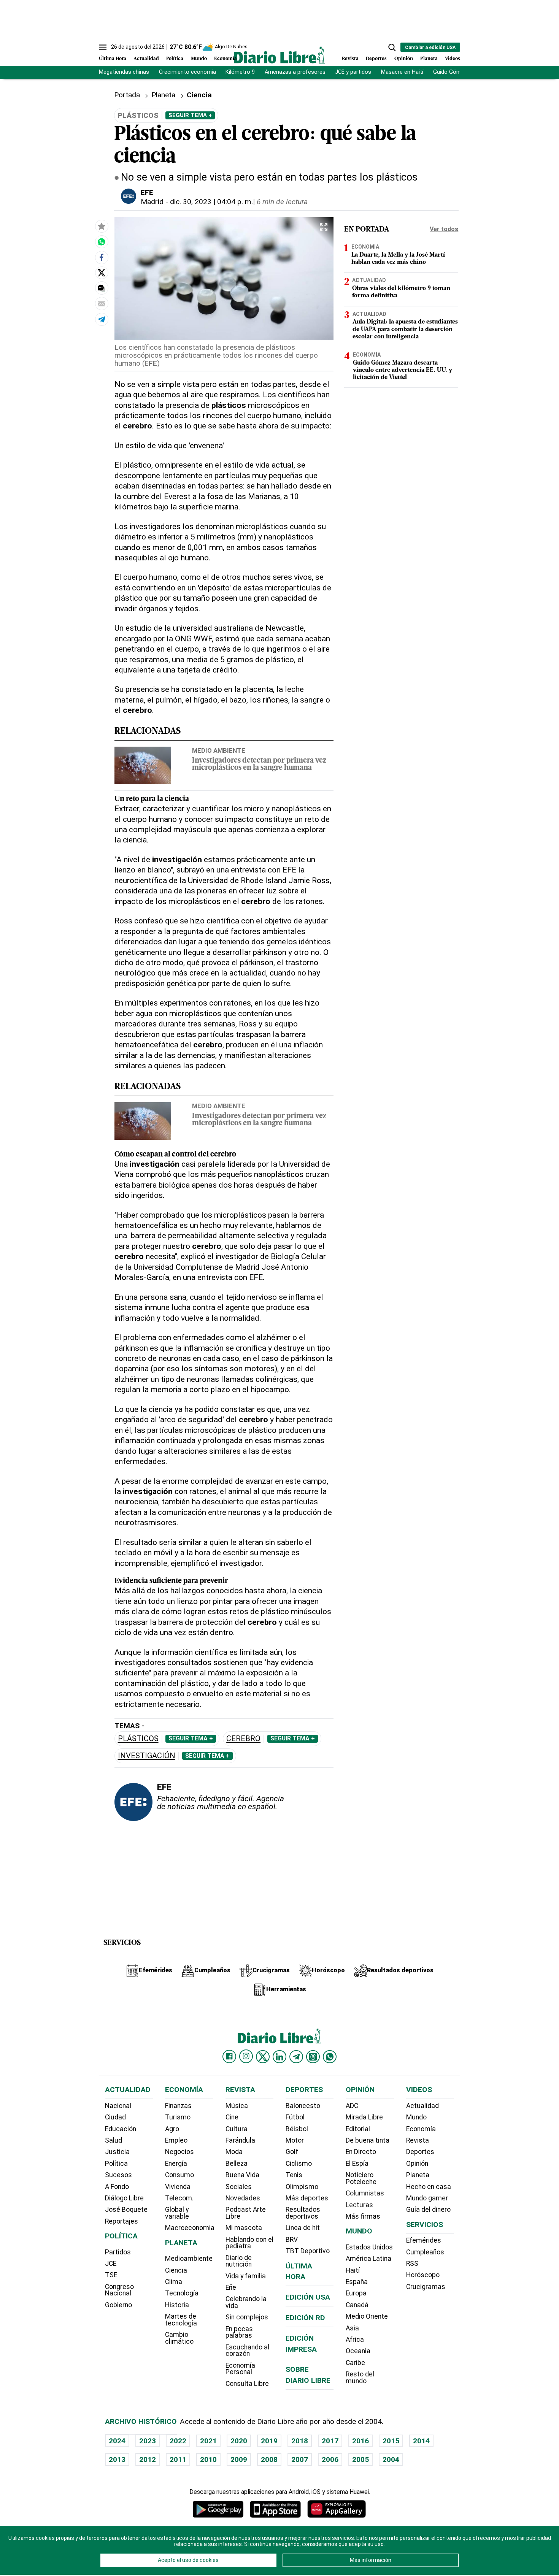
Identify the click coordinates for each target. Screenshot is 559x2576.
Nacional (118, 2106)
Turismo (178, 2117)
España (357, 2282)
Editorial (358, 2129)
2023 (148, 2441)
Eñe (231, 2287)
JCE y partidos (353, 72)
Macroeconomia (190, 2228)
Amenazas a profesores (295, 72)
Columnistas (365, 2193)
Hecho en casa (429, 2187)
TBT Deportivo (308, 2251)
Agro (172, 2129)
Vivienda (178, 2187)
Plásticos (138, 1739)
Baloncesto (303, 2106)
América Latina (368, 2259)
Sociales (239, 2187)
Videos (453, 59)
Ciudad (115, 2117)
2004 (391, 2459)
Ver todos (444, 229)
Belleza (237, 2164)
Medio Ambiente (219, 750)
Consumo (179, 2175)
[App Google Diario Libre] (218, 2509)
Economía (226, 59)
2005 (360, 2459)
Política (175, 59)
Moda (234, 2152)
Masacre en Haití (402, 72)
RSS (412, 2264)
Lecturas (359, 2205)
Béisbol (297, 2129)
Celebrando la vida (246, 2302)
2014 (421, 2441)
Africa (355, 2340)
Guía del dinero (428, 2210)
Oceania (358, 2351)
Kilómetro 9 (240, 72)
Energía (176, 2164)
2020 (239, 2441)
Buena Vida (242, 2175)
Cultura (237, 2129)
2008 (269, 2459)
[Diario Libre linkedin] (279, 2057)
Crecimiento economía (187, 72)
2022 (178, 2441)
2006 (330, 2459)
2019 (269, 2441)
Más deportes (307, 2198)
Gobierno (118, 2305)
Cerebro (243, 1739)
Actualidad (146, 59)
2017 (330, 2441)
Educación (121, 2129)
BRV (292, 2240)
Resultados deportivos (303, 2213)
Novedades (243, 2198)
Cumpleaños (425, 2252)
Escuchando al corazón (247, 2351)
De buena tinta (368, 2140)
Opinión (404, 59)
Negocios (179, 2152)
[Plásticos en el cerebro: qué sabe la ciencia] (102, 242)
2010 (208, 2459)
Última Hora (113, 59)
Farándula (240, 2140)
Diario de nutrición (239, 2261)
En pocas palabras (239, 2332)
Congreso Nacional (119, 2290)
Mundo (199, 59)
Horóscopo (423, 2275)
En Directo (361, 2152)
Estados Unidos (369, 2247)
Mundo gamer (427, 2198)
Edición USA (308, 2297)
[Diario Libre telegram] (296, 2057)
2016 (360, 2441)
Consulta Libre (247, 2384)
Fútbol (295, 2117)
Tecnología (182, 2293)
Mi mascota (244, 2228)
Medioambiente (189, 2259)
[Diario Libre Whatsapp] (330, 2057)
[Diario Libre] (279, 55)
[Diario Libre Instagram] (246, 2056)
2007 (300, 2459)
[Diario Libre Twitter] (263, 2057)
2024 (117, 2441)
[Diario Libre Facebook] (229, 2057)
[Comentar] (102, 288)
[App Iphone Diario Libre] (275, 2509)
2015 (391, 2441)
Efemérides (424, 2240)
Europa (356, 2293)
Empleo (176, 2140)
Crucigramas (426, 2287)
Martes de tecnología (181, 2320)
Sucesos (118, 2175)
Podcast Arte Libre (246, 2213)
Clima (174, 2282)
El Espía (357, 2164)
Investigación (147, 1756)
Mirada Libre (364, 2117)
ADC (352, 2106)
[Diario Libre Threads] (313, 2057)
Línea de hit (303, 2228)
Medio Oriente (367, 2316)
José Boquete (126, 2210)
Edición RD (305, 2318)
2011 (178, 2459)
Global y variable (177, 2213)
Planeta (429, 59)
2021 (208, 2441)
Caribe (355, 2363)
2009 (239, 2459)
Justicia (117, 2152)
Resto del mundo (360, 2378)
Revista (350, 59)
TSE (111, 2275)
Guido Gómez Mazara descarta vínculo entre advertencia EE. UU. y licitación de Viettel (403, 370)
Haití (353, 2270)
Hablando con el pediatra (249, 2243)
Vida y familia (246, 2276)
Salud (114, 2140)
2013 (117, 2459)
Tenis (294, 2175)
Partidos (118, 2252)
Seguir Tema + (190, 115)
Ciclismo (299, 2164)
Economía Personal (240, 2369)
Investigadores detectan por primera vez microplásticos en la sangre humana (259, 765)
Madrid (152, 202)
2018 (300, 2441)
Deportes (376, 59)
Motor (295, 2140)
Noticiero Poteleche (361, 2178)
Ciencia (176, 2270)
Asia (352, 2328)
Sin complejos (247, 2317)
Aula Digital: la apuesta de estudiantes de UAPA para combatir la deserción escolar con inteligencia (405, 329)
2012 (148, 2459)
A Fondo (117, 2187)
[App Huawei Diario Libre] (337, 2509)
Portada (127, 95)
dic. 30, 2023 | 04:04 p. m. (211, 202)
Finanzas (178, 2106)
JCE (111, 2264)
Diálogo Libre (124, 2198)
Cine (232, 2117)
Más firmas (363, 2216)
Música (237, 2106)
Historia (177, 2305)
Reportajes (121, 2221)
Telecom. (179, 2198)
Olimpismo (302, 2187)
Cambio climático (179, 2338)
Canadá (357, 2305)
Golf (292, 2152)
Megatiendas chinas (124, 72)
